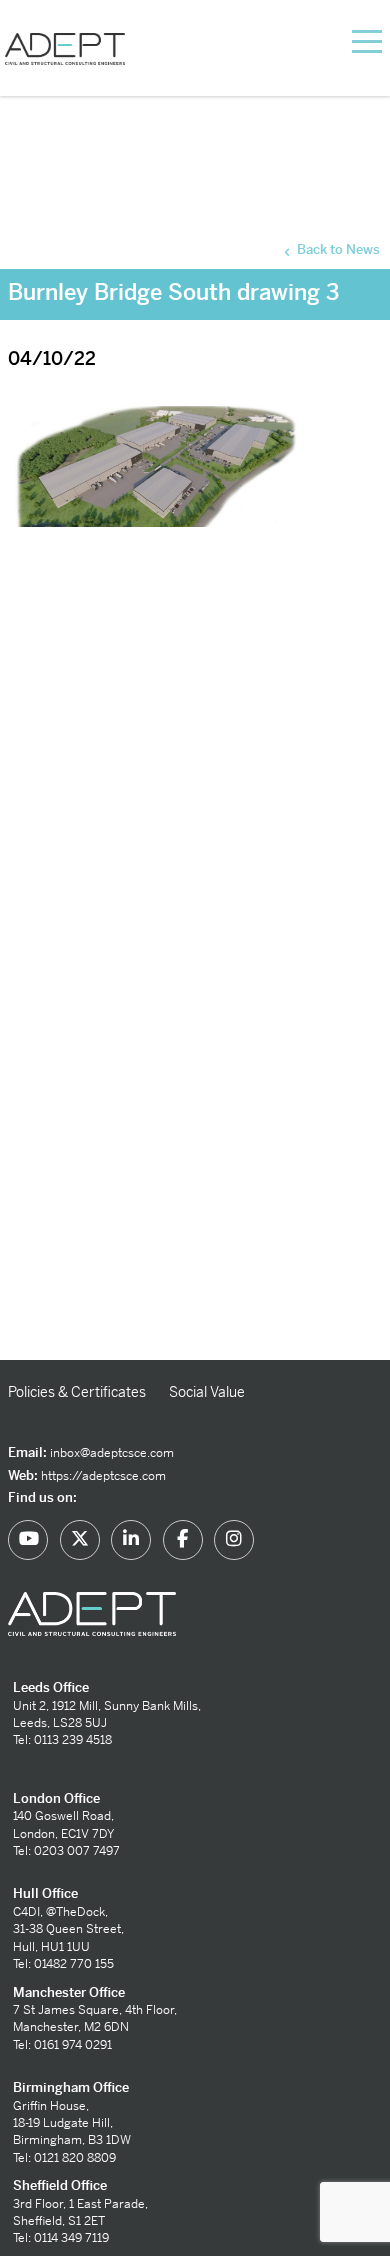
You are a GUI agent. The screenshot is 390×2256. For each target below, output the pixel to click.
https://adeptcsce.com (103, 1476)
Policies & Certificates (77, 1392)
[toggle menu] (342, 40)
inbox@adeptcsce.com (112, 1453)
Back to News (337, 249)
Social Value (207, 1392)
